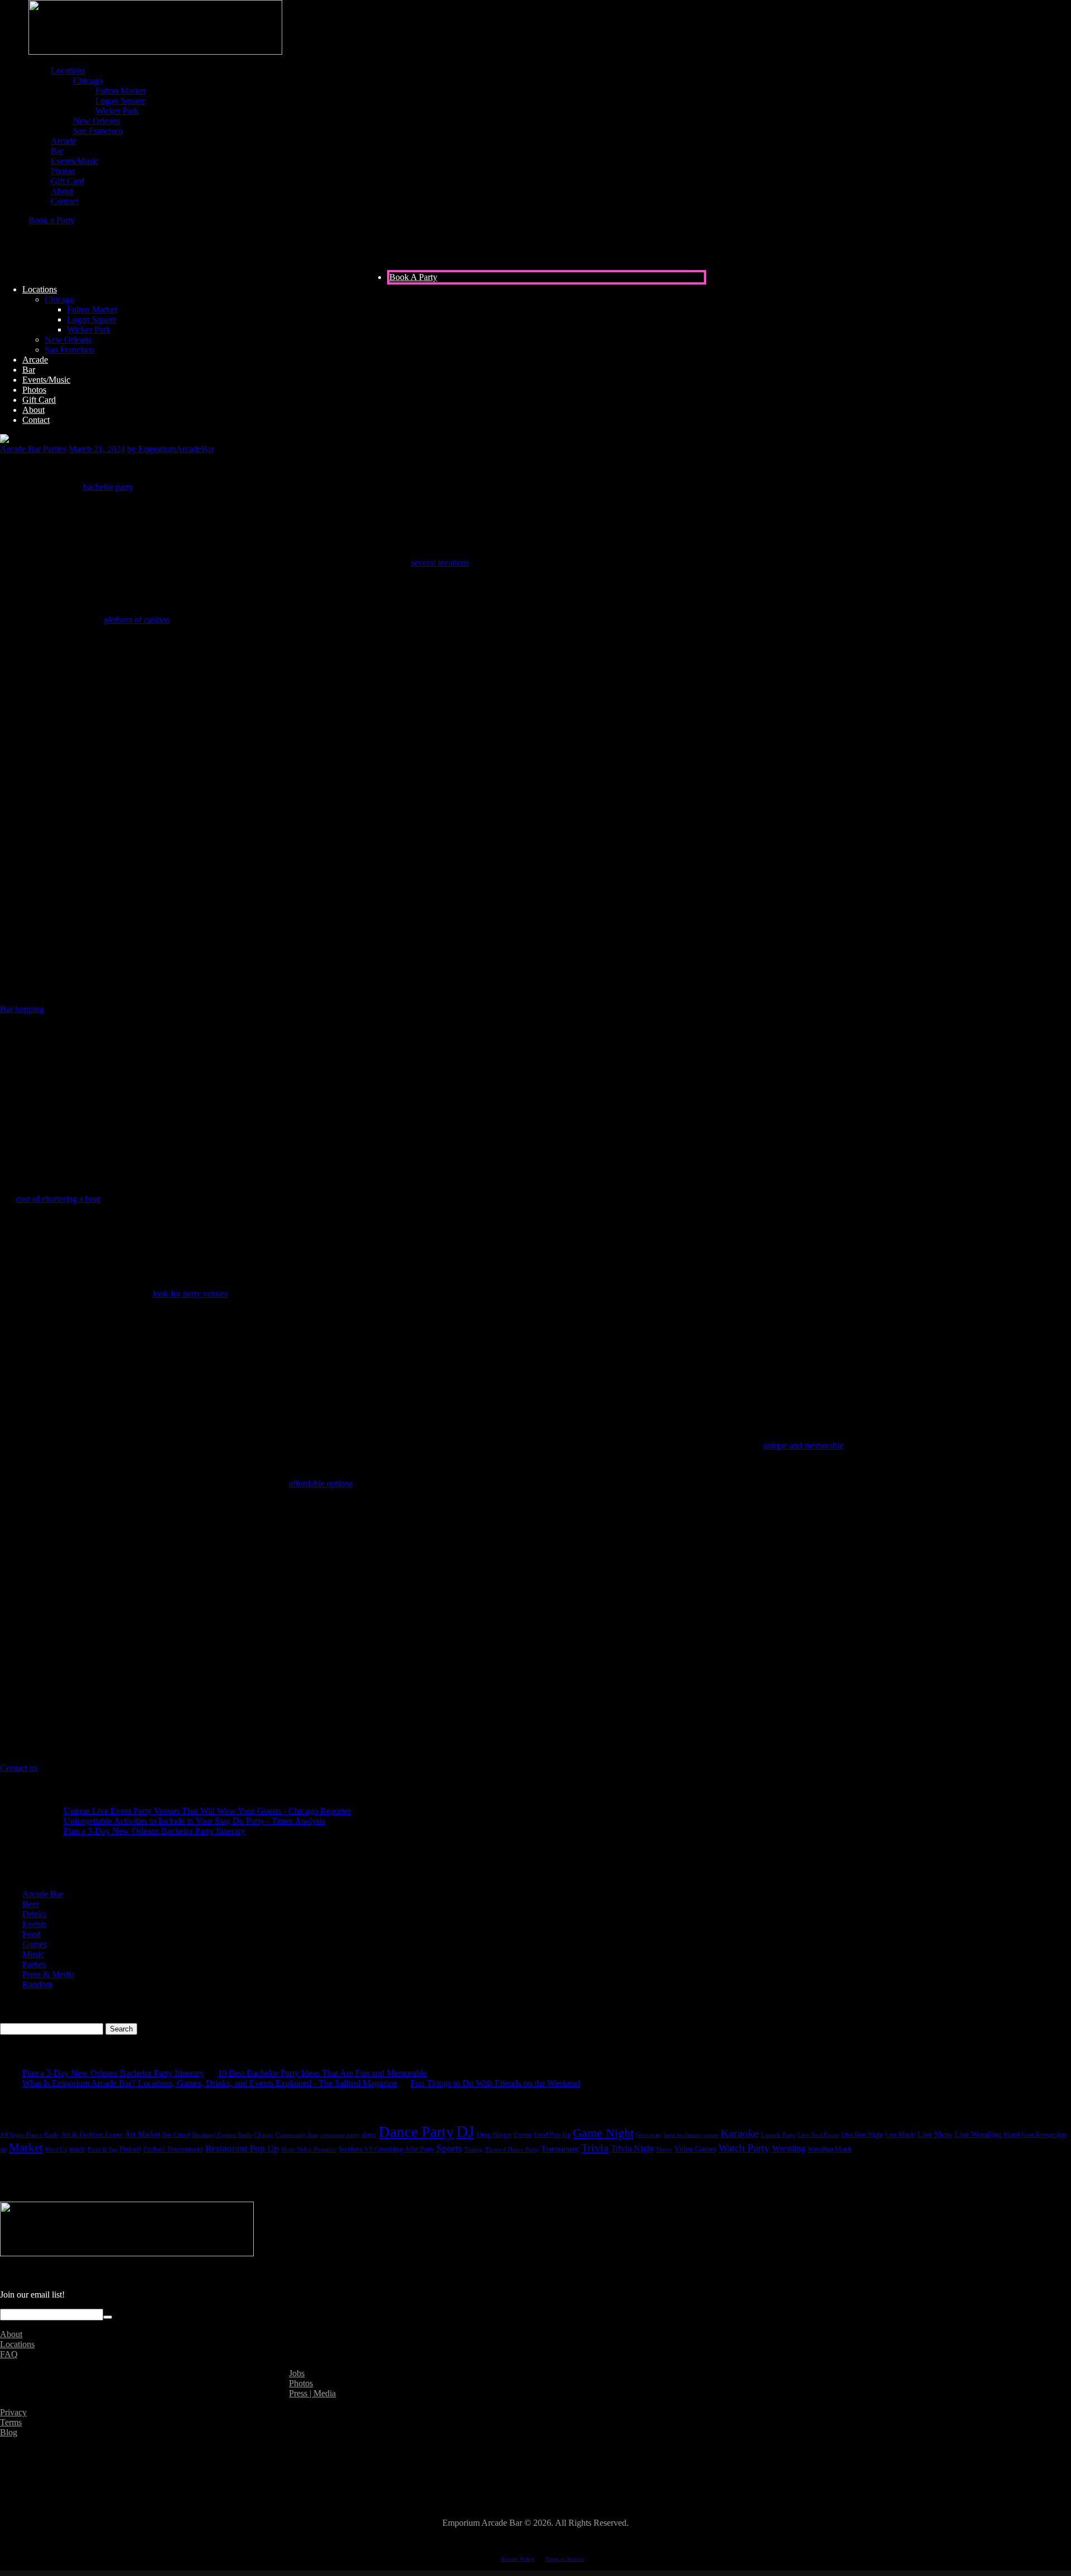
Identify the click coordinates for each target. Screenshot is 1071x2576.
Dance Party (416, 2132)
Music (33, 1954)
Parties (55, 449)
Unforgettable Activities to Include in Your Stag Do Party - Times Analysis (194, 1821)
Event (523, 2134)
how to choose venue (691, 2135)
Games (35, 1944)
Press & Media (48, 1974)
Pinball (130, 2149)
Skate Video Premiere (309, 2149)
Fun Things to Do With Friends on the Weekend (495, 2083)
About (11, 2334)
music (78, 2149)
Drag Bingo (494, 2134)
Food (32, 1934)
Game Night (603, 2133)
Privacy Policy (518, 2559)
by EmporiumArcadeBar (171, 449)
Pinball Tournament (173, 2149)
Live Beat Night (862, 2135)
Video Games (695, 2149)
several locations (440, 563)
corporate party (340, 2135)
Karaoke (740, 2133)
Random (37, 1984)
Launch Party (778, 2135)
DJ (465, 2131)
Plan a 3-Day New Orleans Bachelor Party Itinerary (155, 1831)
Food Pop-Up (552, 2135)
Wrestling (789, 2148)
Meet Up (56, 2149)
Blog (9, 2432)
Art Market (143, 2134)
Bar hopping (22, 1009)
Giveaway (649, 2135)
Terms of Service (565, 2559)
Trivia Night (632, 2148)
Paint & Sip (102, 2149)
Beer (31, 1904)
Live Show (935, 2134)
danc (369, 2135)
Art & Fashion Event (92, 2135)
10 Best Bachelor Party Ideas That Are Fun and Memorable (322, 2073)
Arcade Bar (20, 449)
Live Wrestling (978, 2134)
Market (26, 2148)
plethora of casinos (137, 620)
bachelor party (108, 487)
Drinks (34, 1914)
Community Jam (297, 2135)
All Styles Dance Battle (29, 2135)
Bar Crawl (176, 2135)
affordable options (321, 1483)
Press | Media (312, 2393)
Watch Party (744, 2148)
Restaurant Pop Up (242, 2148)
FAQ (9, 2354)
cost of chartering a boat (58, 1199)
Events (34, 1924)
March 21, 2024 (97, 449)
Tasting (473, 2149)
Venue (664, 2149)
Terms (11, 2422)
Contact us (19, 1768)
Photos (301, 2383)
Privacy (13, 2412)
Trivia (595, 2148)
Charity (264, 2135)
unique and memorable (803, 1445)
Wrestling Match (830, 2149)
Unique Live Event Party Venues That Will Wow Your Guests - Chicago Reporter (207, 1811)
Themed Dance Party (512, 2149)
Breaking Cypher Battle (222, 2135)
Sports (449, 2148)
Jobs (297, 2373)
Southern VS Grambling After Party (386, 2149)
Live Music (900, 2135)
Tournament (560, 2149)
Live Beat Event (818, 2135)
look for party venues (190, 1294)
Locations (17, 2344)
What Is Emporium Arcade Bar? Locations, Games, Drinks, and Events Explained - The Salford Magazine (210, 2083)
